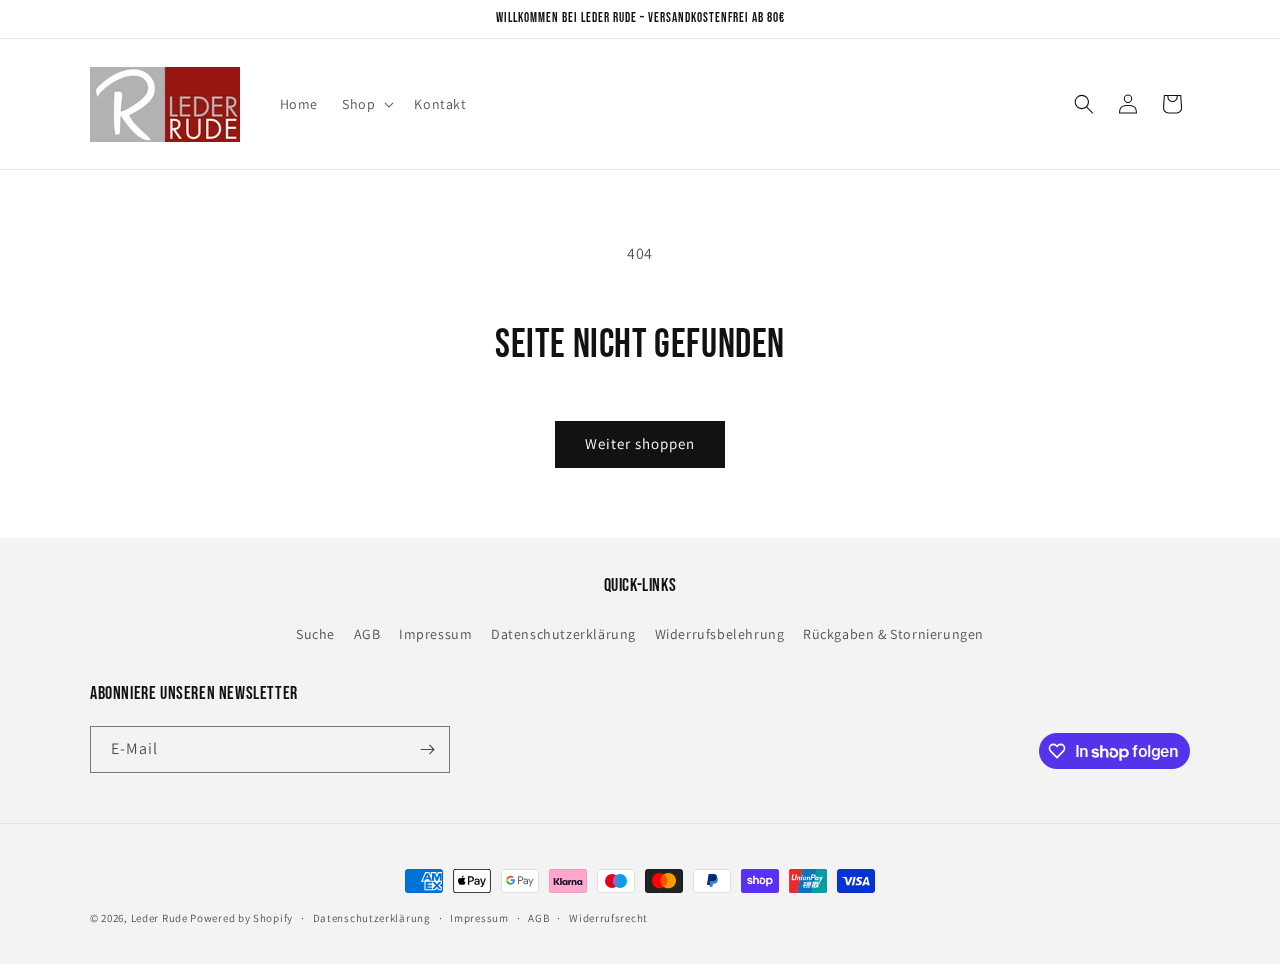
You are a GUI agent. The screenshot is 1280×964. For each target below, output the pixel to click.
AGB (367, 634)
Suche (315, 634)
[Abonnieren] (427, 749)
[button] (366, 104)
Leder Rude (159, 918)
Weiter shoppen (640, 443)
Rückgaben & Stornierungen (893, 634)
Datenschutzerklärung (563, 634)
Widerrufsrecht (608, 918)
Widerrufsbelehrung (720, 634)
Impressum (435, 634)
